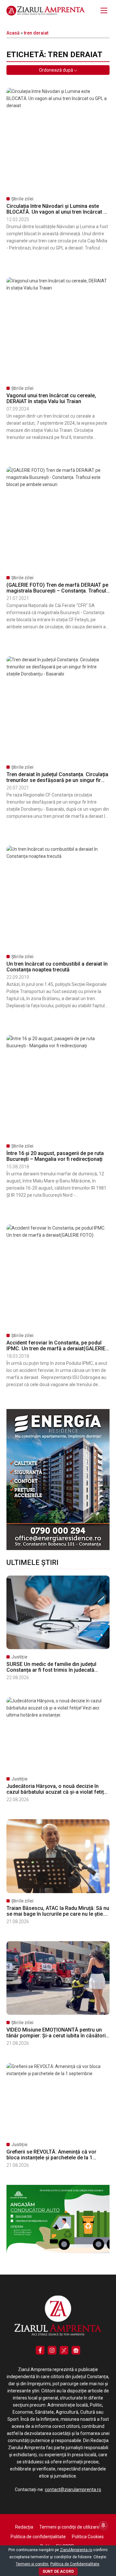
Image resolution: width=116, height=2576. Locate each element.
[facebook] (40, 2350)
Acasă (13, 33)
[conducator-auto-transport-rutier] (58, 2252)
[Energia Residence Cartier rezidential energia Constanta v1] (58, 1548)
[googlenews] (76, 2350)
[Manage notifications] (103, 2525)
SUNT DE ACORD (58, 2571)
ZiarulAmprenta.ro (76, 2550)
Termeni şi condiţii (32, 2564)
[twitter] (64, 2350)
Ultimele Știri (32, 1562)
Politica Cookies (88, 2537)
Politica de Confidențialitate (75, 2564)
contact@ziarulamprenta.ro (73, 2490)
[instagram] (52, 2350)
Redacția (24, 2527)
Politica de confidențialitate (38, 2537)
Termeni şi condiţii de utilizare (69, 2527)
